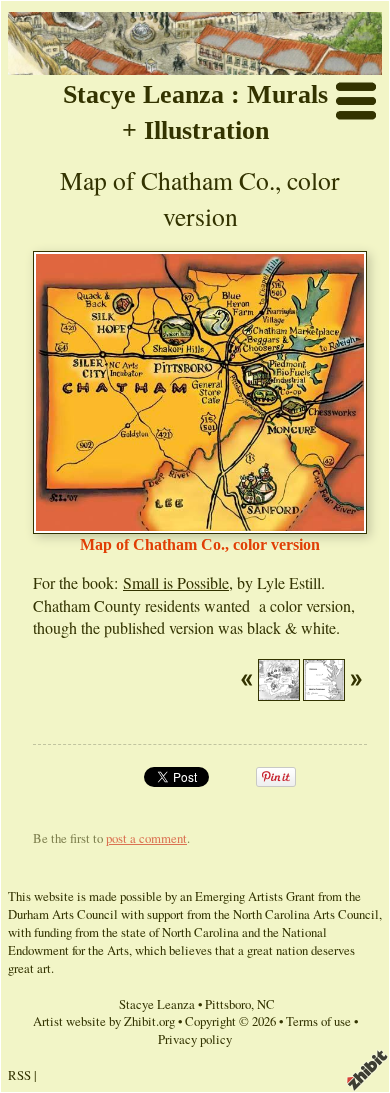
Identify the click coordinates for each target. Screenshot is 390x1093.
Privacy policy (195, 1039)
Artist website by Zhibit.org (104, 1021)
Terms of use (318, 1021)
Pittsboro (228, 1004)
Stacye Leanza (157, 1004)
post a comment (146, 838)
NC (266, 1004)
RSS (19, 1075)
